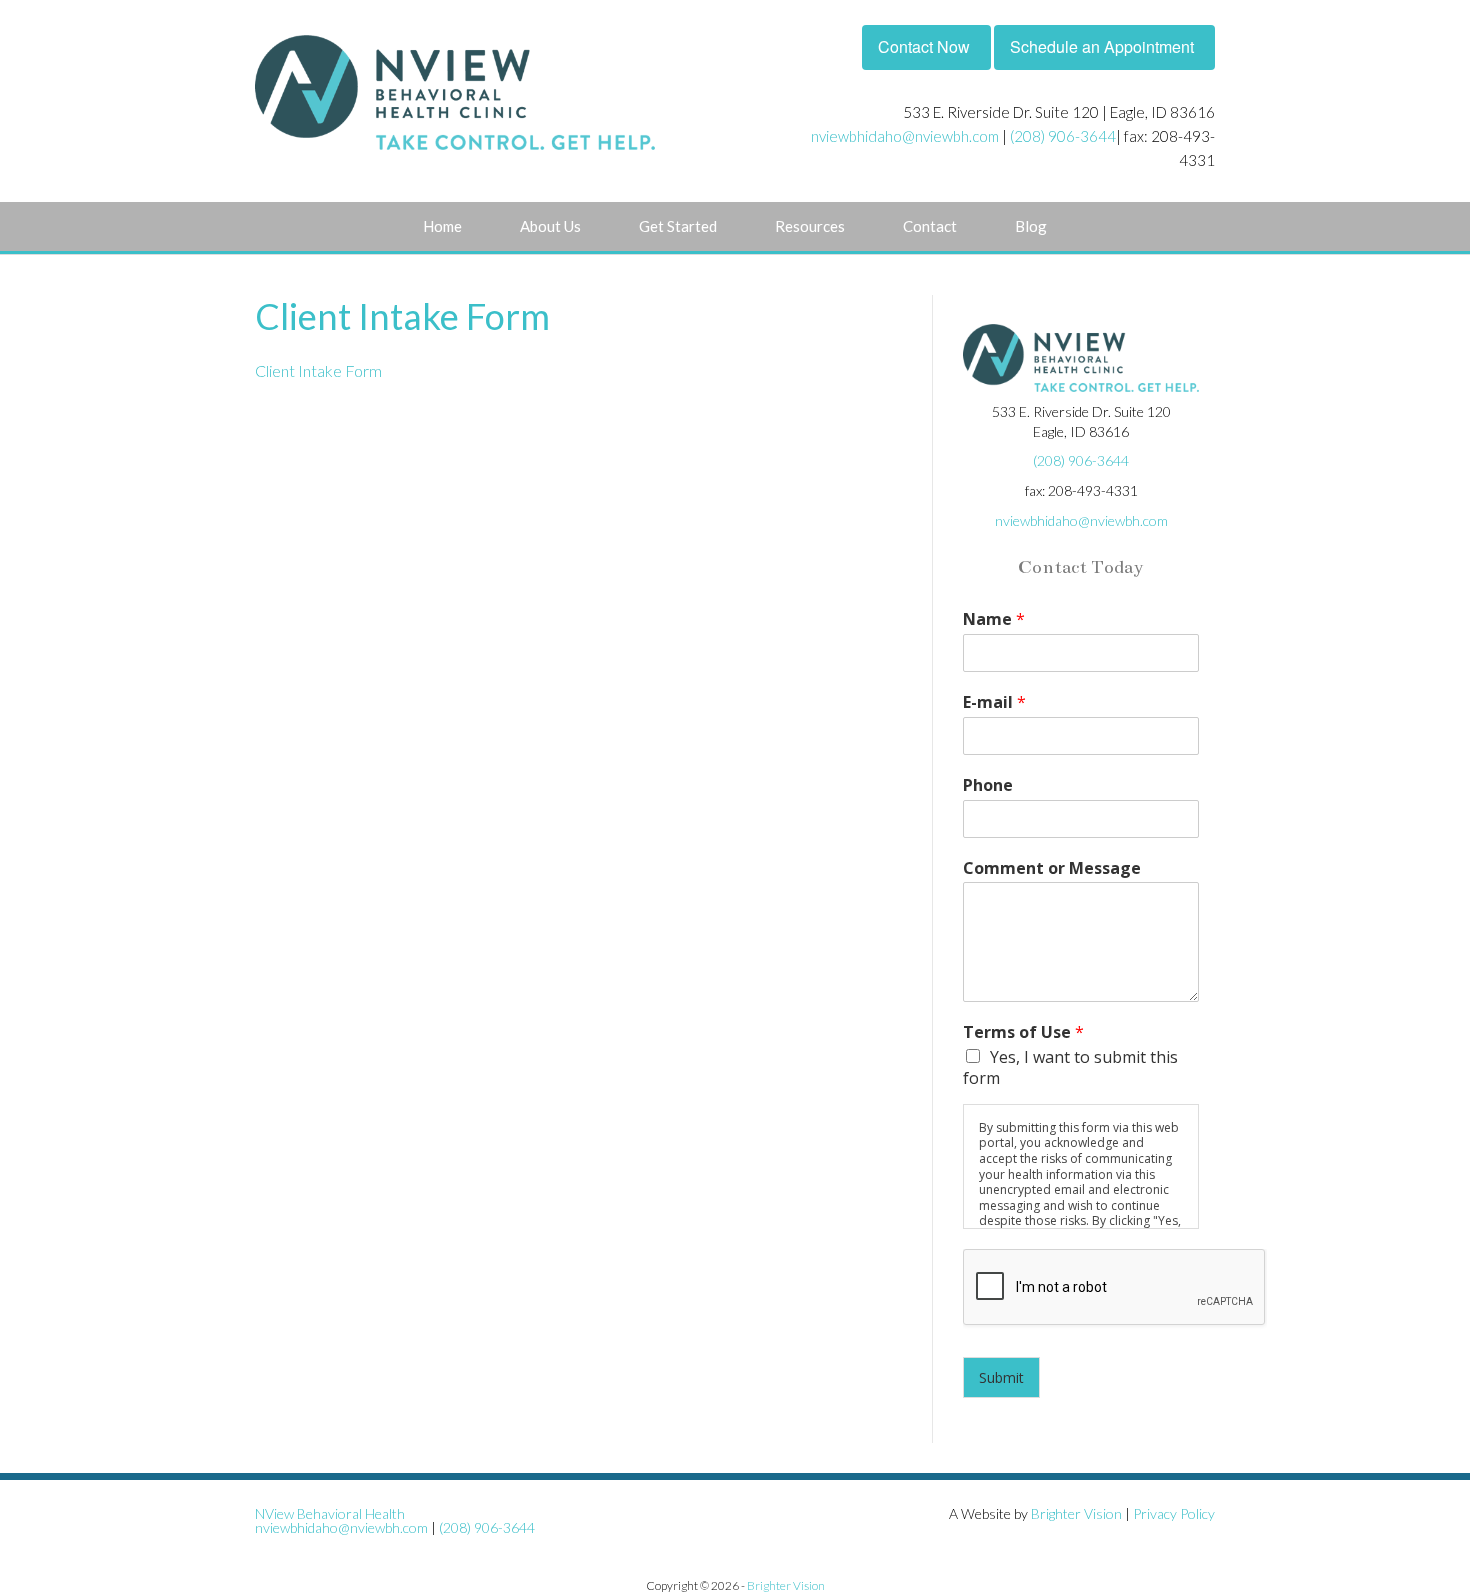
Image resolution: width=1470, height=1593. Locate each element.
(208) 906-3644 (1063, 136)
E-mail (994, 702)
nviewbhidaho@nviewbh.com (905, 136)
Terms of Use (1023, 1032)
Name (994, 619)
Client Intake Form (318, 370)
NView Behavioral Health (330, 1513)
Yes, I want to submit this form (1070, 1067)
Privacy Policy (1174, 1513)
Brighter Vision (1076, 1513)
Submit (1001, 1377)
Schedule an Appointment (1102, 46)
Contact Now (924, 46)
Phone (988, 785)
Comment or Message (1052, 868)
